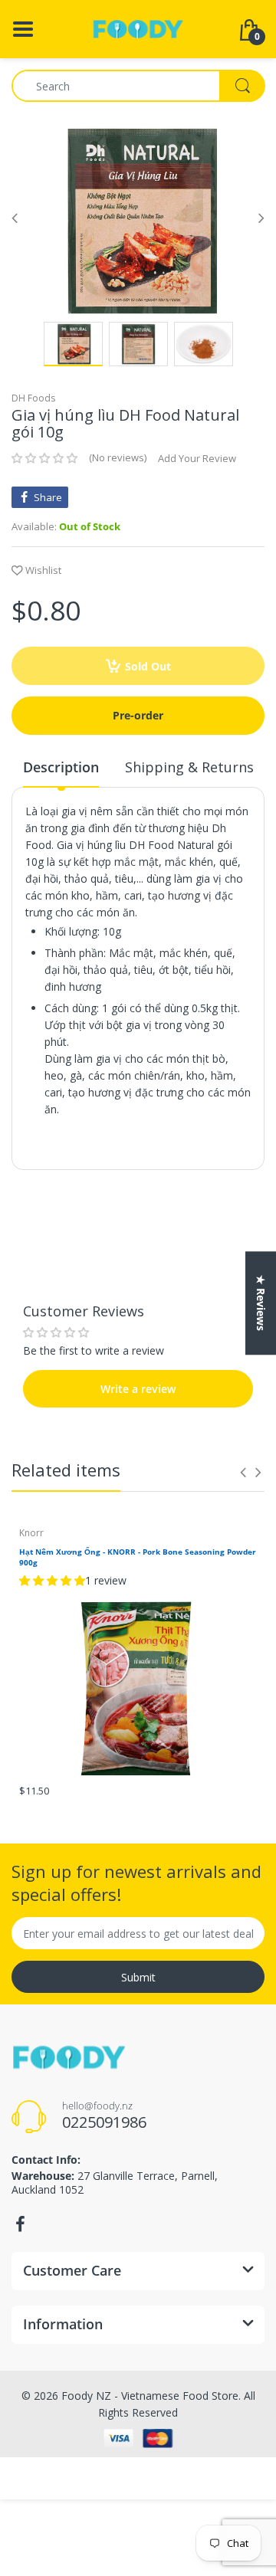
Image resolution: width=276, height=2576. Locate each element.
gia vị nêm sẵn (97, 811)
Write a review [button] (138, 1253)
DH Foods (33, 398)
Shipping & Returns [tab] (189, 767)
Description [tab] (61, 767)
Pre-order (138, 715)
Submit (138, 1977)
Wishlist (43, 570)
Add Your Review (197, 458)
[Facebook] (20, 2224)
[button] (44, 458)
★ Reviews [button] (261, 1303)
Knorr (31, 1533)
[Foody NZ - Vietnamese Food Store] (138, 28)
